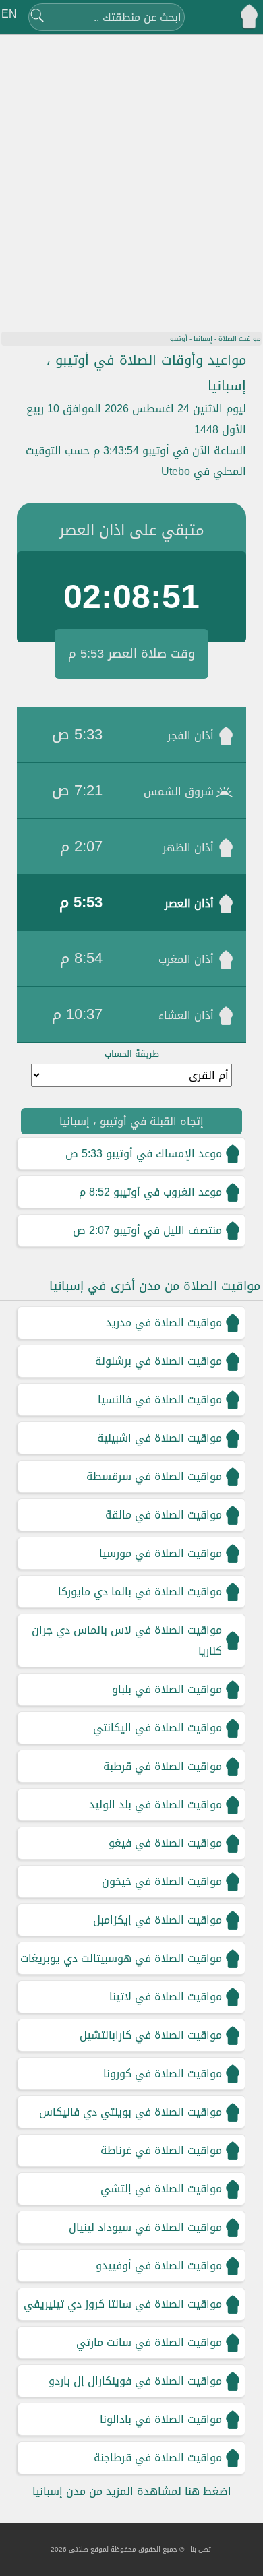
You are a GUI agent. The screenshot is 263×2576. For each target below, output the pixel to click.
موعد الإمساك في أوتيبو (164, 1154)
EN (9, 14)
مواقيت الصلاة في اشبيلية (159, 1438)
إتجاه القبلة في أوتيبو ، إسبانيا (131, 1121)
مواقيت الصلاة (240, 339)
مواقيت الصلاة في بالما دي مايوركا (140, 1592)
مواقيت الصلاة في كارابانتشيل (151, 2035)
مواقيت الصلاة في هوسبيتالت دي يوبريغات (121, 1958)
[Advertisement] (131, 175)
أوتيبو (179, 339)
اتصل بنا (202, 2549)
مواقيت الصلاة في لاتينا (166, 1997)
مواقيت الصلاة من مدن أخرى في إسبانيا (155, 1286)
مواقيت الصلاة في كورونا (163, 2074)
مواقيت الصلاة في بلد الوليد (155, 1805)
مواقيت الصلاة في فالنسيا (160, 1400)
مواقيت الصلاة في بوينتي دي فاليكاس (130, 2112)
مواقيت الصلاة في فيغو (165, 1843)
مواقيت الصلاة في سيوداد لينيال (145, 2227)
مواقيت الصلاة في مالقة (164, 1515)
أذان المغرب (186, 959)
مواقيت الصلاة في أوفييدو (159, 2266)
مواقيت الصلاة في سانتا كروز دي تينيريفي (123, 2304)
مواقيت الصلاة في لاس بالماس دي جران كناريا (127, 1640)
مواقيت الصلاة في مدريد (164, 1323)
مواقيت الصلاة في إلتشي (161, 2189)
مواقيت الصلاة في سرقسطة (154, 1476)
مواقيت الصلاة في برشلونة (158, 1361)
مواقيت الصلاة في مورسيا (160, 1553)
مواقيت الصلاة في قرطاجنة (158, 2458)
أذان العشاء (186, 1015)
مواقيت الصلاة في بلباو (167, 1689)
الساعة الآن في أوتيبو (194, 451)
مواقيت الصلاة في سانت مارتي (149, 2342)
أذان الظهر (188, 848)
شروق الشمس (179, 792)
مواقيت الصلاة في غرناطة (161, 2150)
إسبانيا (203, 339)
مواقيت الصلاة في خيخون (162, 1881)
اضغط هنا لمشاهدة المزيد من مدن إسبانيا (132, 2491)
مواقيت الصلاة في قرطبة (163, 1766)
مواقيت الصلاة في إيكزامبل (157, 1920)
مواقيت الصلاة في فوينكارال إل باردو (135, 2381)
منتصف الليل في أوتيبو (168, 1230)
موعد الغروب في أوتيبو (168, 1192)
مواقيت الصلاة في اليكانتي (157, 1728)
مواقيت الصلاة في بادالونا (161, 2419)
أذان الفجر (191, 736)
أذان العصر (189, 903)
